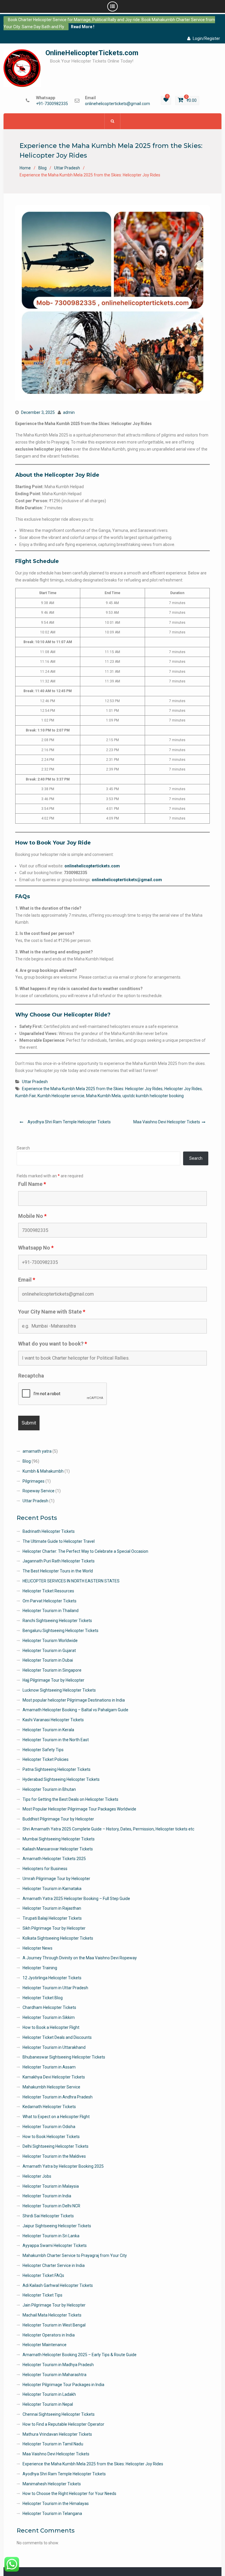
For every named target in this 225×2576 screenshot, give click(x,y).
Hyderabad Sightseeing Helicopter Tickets (61, 1779)
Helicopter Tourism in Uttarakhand (54, 2047)
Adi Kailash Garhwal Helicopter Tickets (58, 2285)
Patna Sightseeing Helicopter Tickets (57, 1769)
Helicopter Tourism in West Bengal (54, 2325)
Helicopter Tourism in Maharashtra (54, 2375)
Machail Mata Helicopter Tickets (52, 2315)
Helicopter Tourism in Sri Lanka (51, 2236)
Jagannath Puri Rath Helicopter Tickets (59, 1561)
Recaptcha (31, 1376)
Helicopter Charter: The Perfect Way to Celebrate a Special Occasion (85, 1551)
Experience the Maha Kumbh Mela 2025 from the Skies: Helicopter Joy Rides (92, 1089)
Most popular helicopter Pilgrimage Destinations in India (74, 1700)
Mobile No (32, 1216)
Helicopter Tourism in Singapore (52, 1670)
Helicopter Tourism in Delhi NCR (51, 2206)
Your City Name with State (52, 1312)
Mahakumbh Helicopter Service (51, 2087)
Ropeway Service (39, 1491)
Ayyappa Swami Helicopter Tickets (55, 2245)
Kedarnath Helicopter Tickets (49, 2107)
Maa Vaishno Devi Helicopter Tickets (167, 1122)
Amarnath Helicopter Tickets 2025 (54, 1859)
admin (69, 412)
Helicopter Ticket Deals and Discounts (57, 2037)
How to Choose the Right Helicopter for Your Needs (69, 2494)
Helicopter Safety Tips (43, 1750)
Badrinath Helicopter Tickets (49, 1531)
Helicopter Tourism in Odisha (49, 2127)
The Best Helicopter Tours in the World (58, 1571)
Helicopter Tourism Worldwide (50, 1641)
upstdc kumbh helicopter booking (153, 1096)
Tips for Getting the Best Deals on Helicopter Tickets (70, 1799)
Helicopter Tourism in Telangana (52, 2513)
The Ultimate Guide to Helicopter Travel (59, 1541)
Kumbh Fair (25, 1096)
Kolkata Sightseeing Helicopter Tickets (58, 1938)
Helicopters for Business (45, 1869)
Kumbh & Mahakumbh (43, 1471)
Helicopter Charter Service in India (54, 2265)
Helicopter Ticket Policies (46, 1759)
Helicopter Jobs (37, 2176)
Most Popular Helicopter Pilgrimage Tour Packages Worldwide (79, 1809)
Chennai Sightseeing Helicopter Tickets (59, 2414)
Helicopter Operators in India (49, 2335)
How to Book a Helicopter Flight (51, 2027)
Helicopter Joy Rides (183, 1089)
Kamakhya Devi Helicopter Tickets (54, 2077)
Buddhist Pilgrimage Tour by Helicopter (58, 1819)
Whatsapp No (36, 1248)
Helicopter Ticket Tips (42, 2295)
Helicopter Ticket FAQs (43, 2275)
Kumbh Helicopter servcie (61, 1096)
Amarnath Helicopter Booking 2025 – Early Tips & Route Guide (80, 2355)
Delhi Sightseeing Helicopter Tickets (56, 2146)
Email (27, 1280)
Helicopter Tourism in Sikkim (49, 2017)
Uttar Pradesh (35, 1082)
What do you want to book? (53, 1344)
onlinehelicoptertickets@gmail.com (117, 104)
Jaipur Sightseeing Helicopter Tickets (57, 2226)
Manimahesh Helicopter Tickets (52, 2484)
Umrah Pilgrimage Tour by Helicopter (56, 1879)
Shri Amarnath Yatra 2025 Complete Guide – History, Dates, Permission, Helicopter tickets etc (108, 1829)
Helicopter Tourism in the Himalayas (56, 2503)
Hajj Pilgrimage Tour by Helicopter (53, 1680)
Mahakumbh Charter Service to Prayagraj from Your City (75, 2255)
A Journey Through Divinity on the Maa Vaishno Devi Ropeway (80, 1958)
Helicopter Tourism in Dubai (48, 1660)
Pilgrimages (34, 1481)
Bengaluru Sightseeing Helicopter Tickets (60, 1631)
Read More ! (83, 27)
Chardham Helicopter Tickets (49, 2007)
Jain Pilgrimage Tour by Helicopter (54, 2305)
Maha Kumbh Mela (103, 1096)
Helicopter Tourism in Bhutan (49, 1789)
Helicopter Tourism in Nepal (48, 2404)
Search (23, 1148)
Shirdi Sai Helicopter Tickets (48, 2216)
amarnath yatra (37, 1451)
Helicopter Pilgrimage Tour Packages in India (63, 2385)
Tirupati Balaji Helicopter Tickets (52, 1918)
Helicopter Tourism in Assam (49, 2067)
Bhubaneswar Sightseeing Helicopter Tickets (64, 2057)
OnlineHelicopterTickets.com (92, 53)
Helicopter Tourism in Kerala (48, 1730)
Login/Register (206, 38)
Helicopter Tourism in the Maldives (54, 2156)
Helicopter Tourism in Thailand (51, 1611)
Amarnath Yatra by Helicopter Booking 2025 (63, 2166)
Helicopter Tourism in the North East (56, 1740)
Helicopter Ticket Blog (43, 1998)
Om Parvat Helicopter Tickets (50, 1601)
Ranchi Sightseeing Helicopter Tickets (57, 1621)
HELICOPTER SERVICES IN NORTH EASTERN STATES (71, 1581)
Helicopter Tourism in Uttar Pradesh (55, 1988)
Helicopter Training (40, 1968)
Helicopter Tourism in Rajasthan (52, 1908)
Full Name (32, 1184)
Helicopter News (37, 1948)
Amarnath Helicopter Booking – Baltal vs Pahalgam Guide (75, 1710)
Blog (27, 1461)
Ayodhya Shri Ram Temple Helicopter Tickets (69, 1122)
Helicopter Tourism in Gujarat (49, 1651)
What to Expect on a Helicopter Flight (56, 2117)
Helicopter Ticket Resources (48, 1591)
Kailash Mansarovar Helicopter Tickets (58, 1849)
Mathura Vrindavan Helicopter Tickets (57, 2434)
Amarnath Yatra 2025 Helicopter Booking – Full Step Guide (76, 1899)
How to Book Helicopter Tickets (51, 2137)
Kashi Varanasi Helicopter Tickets (53, 1720)
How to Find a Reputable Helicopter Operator (63, 2424)
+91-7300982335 (52, 104)
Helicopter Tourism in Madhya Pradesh (58, 2365)
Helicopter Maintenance (45, 2345)
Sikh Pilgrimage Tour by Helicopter (54, 1928)
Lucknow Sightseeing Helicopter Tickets (59, 1690)
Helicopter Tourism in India (47, 2196)
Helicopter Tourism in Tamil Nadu (53, 2444)
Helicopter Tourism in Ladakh (49, 2394)
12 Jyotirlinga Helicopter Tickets (52, 1978)
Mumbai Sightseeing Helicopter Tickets (59, 1839)
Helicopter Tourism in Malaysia (51, 2186)
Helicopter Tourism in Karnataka (52, 1889)
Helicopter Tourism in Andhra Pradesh (58, 2097)
